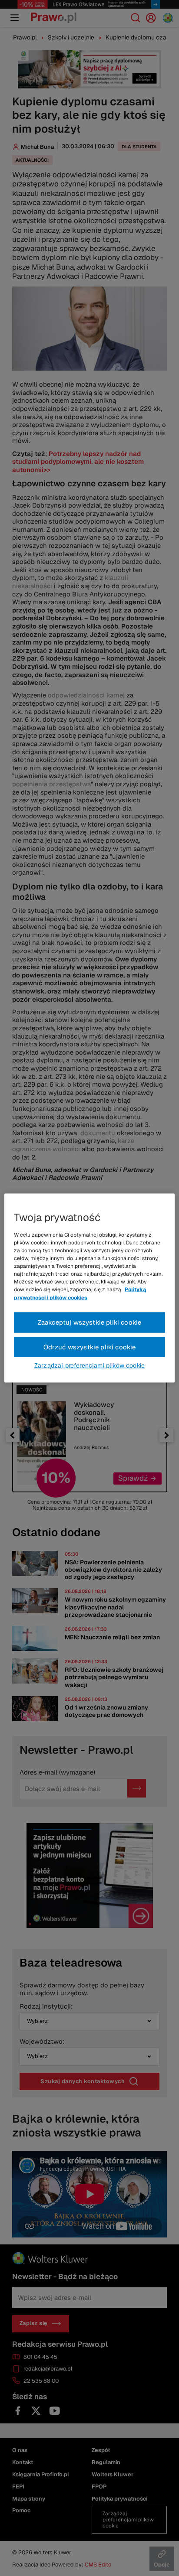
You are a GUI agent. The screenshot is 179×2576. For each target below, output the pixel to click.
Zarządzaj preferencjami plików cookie (89, 1365)
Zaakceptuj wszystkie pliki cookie (90, 1322)
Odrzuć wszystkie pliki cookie (90, 1347)
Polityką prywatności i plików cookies (80, 1293)
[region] (89, 1288)
